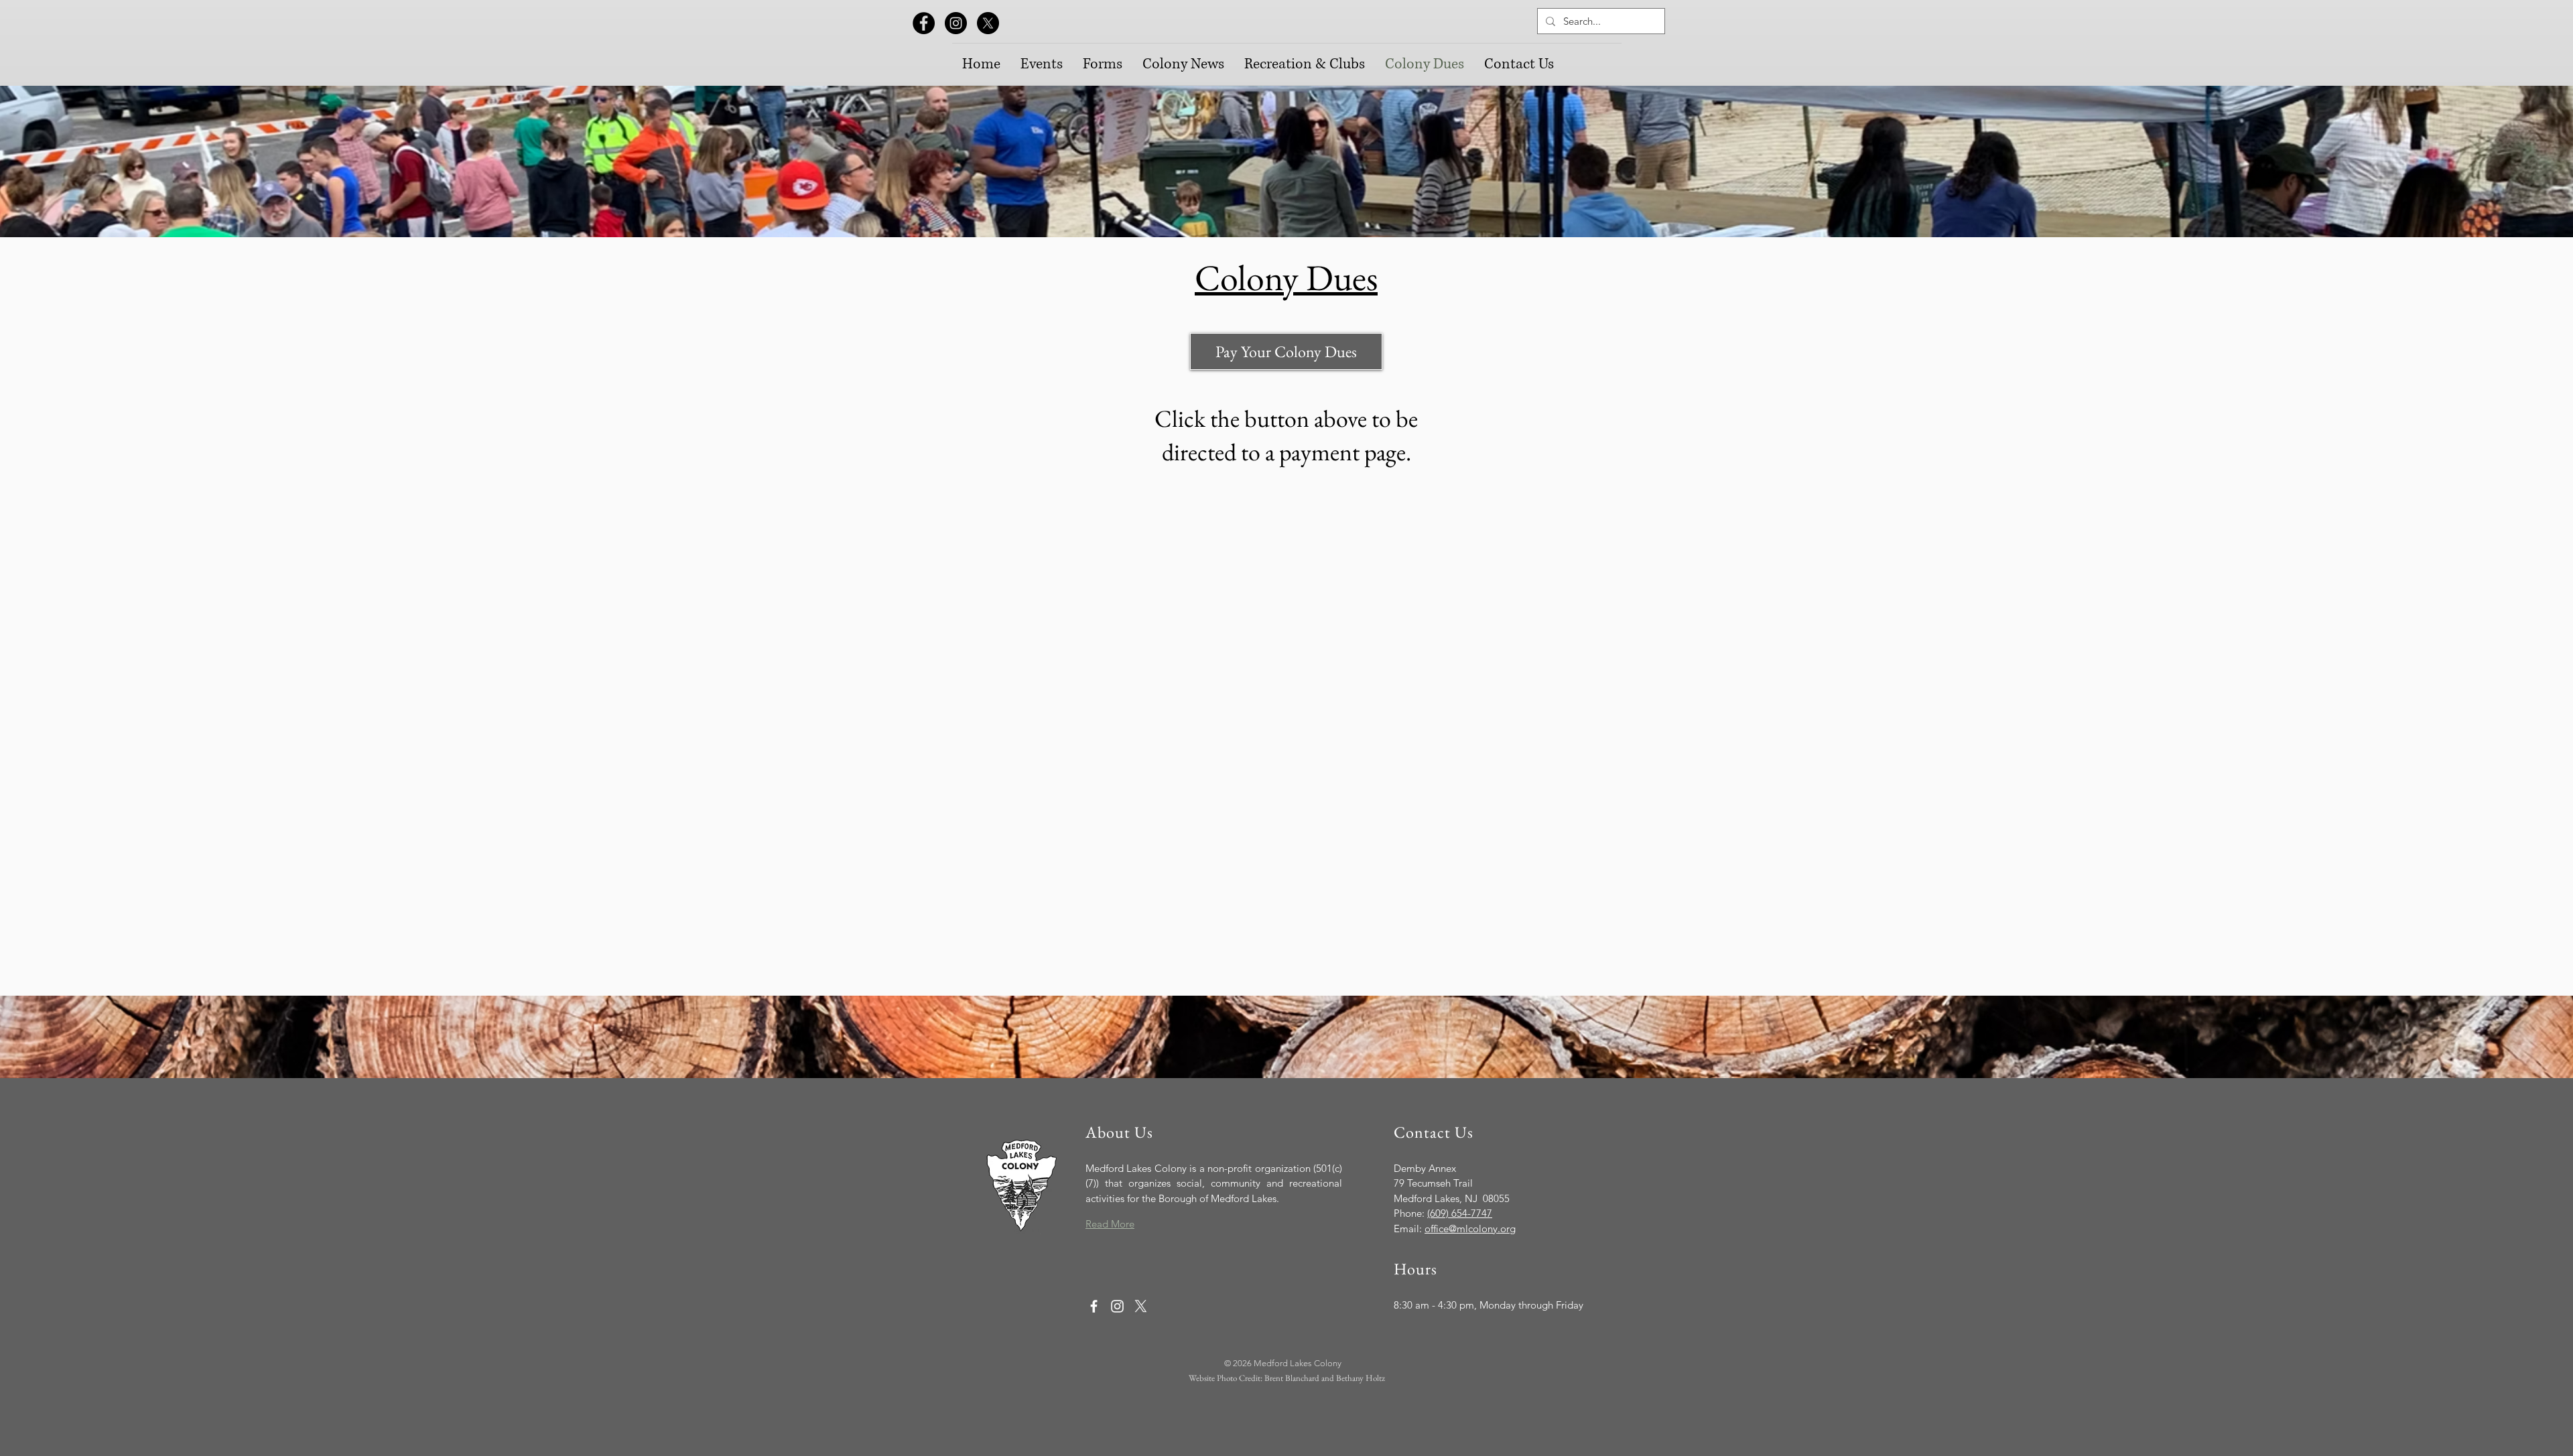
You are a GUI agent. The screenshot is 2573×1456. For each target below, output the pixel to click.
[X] (988, 23)
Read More (1110, 1224)
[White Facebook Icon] (1094, 1306)
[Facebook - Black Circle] (924, 23)
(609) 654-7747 (1460, 1213)
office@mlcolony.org (1470, 1229)
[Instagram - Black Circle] (956, 23)
